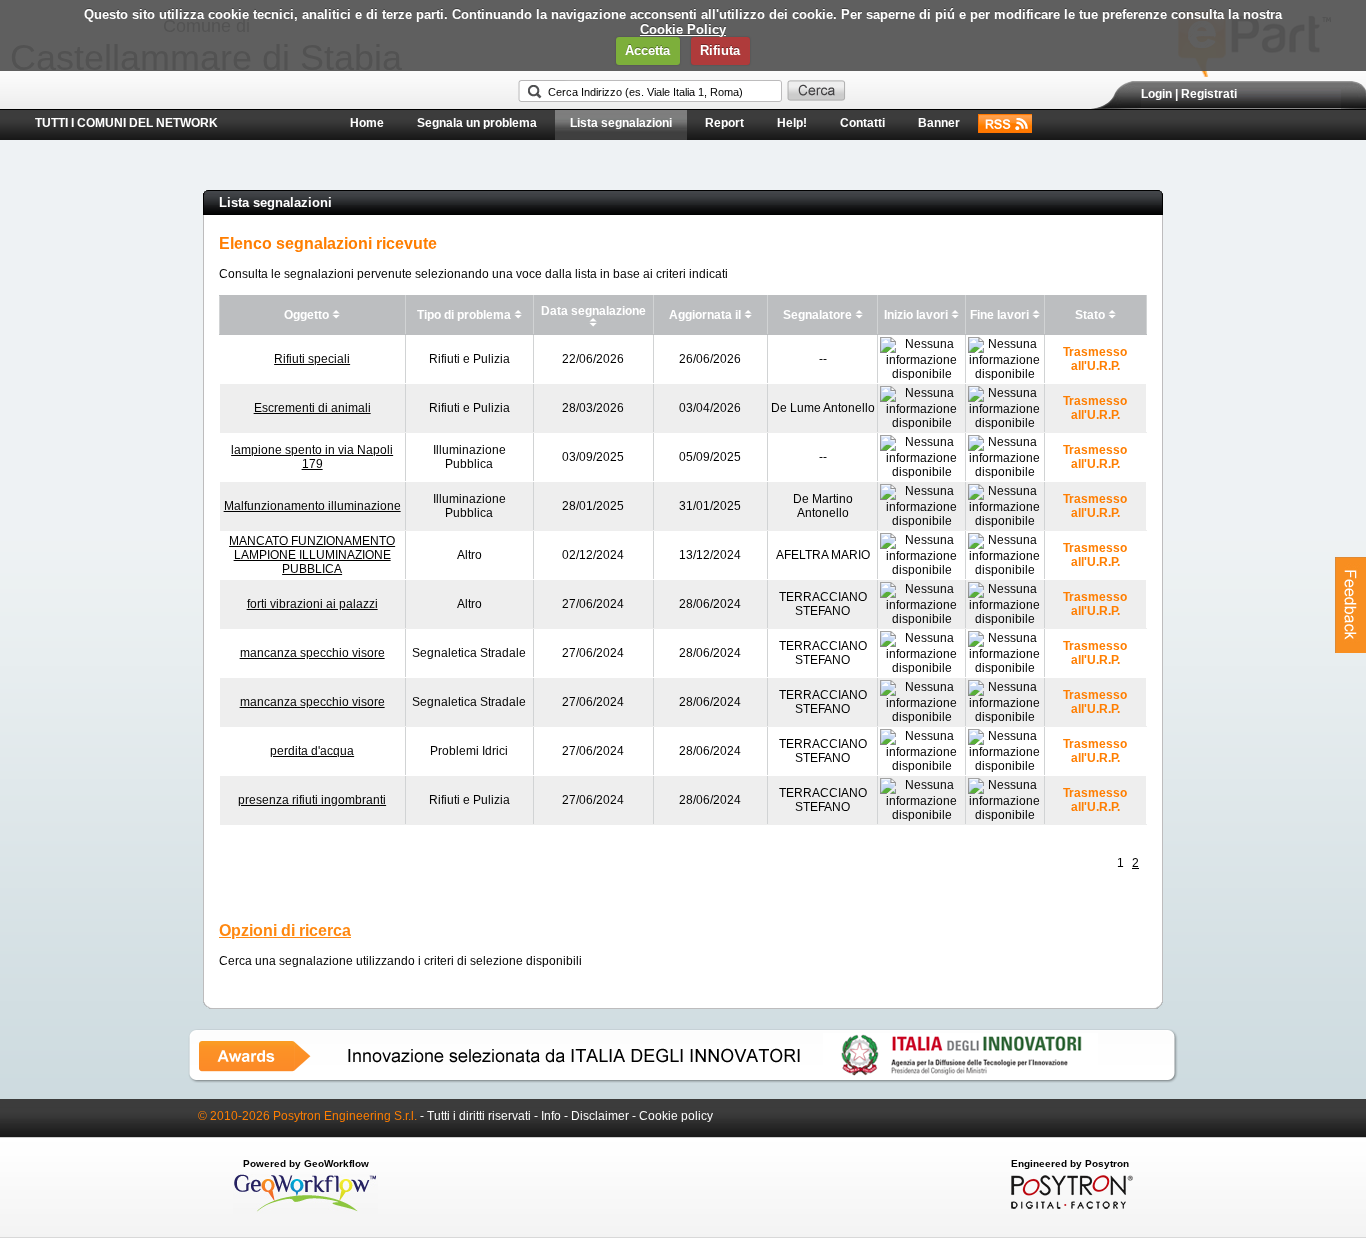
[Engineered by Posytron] (1069, 1205)
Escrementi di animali (312, 408)
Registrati (1209, 94)
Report (724, 123)
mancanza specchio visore (312, 653)
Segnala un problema (477, 123)
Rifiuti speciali (312, 359)
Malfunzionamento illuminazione (312, 506)
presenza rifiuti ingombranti (312, 800)
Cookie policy (676, 1116)
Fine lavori (999, 315)
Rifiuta (720, 50)
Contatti (862, 123)
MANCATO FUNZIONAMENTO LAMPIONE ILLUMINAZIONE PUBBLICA (312, 555)
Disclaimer (600, 1116)
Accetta (647, 50)
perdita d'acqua (312, 751)
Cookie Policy (683, 29)
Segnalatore (817, 315)
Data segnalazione (593, 311)
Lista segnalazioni (621, 123)
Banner (939, 123)
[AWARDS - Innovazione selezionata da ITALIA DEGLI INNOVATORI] (683, 1079)
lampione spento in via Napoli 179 (312, 457)
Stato (1090, 315)
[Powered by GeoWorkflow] (305, 1210)
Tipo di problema (464, 315)
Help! (792, 123)
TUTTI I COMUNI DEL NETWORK (126, 123)
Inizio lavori (916, 315)
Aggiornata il (705, 315)
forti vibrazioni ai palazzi (312, 604)
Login (1156, 94)
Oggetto (306, 315)
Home (367, 123)
